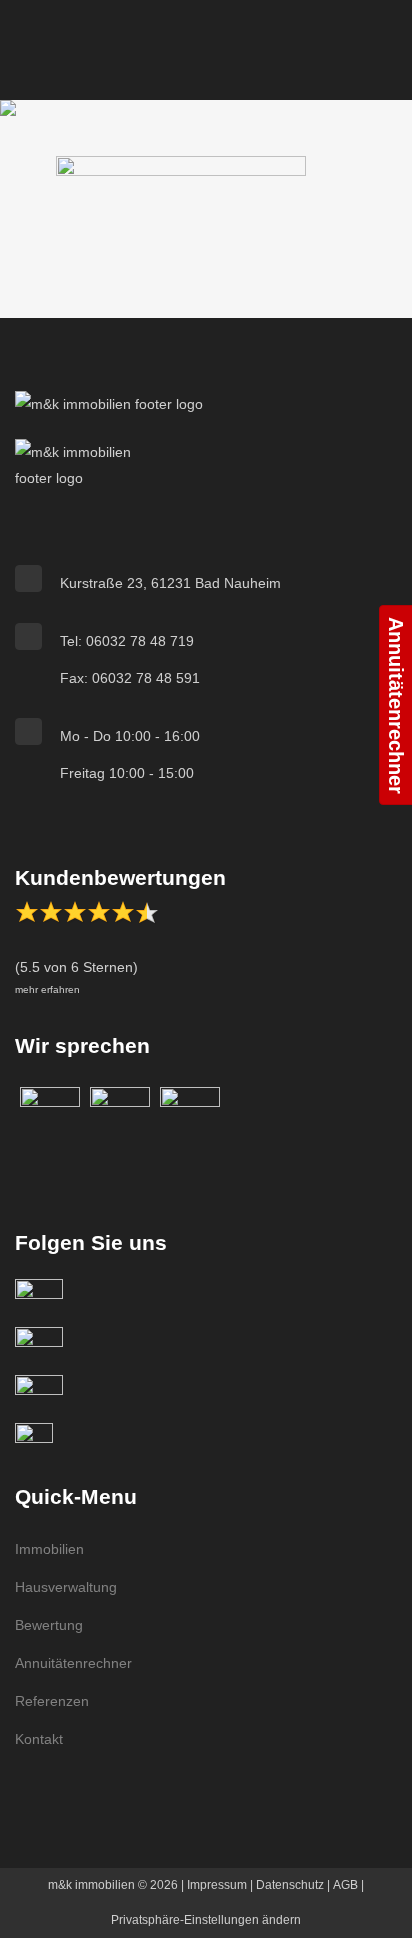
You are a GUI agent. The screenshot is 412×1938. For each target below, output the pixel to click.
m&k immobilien (91, 1885)
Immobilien (49, 1549)
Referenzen (52, 1701)
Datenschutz (290, 1885)
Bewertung (49, 1625)
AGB (345, 1885)
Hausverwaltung (66, 1587)
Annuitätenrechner (73, 1663)
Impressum (217, 1885)
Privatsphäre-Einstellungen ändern (206, 1920)
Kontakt (39, 1739)
